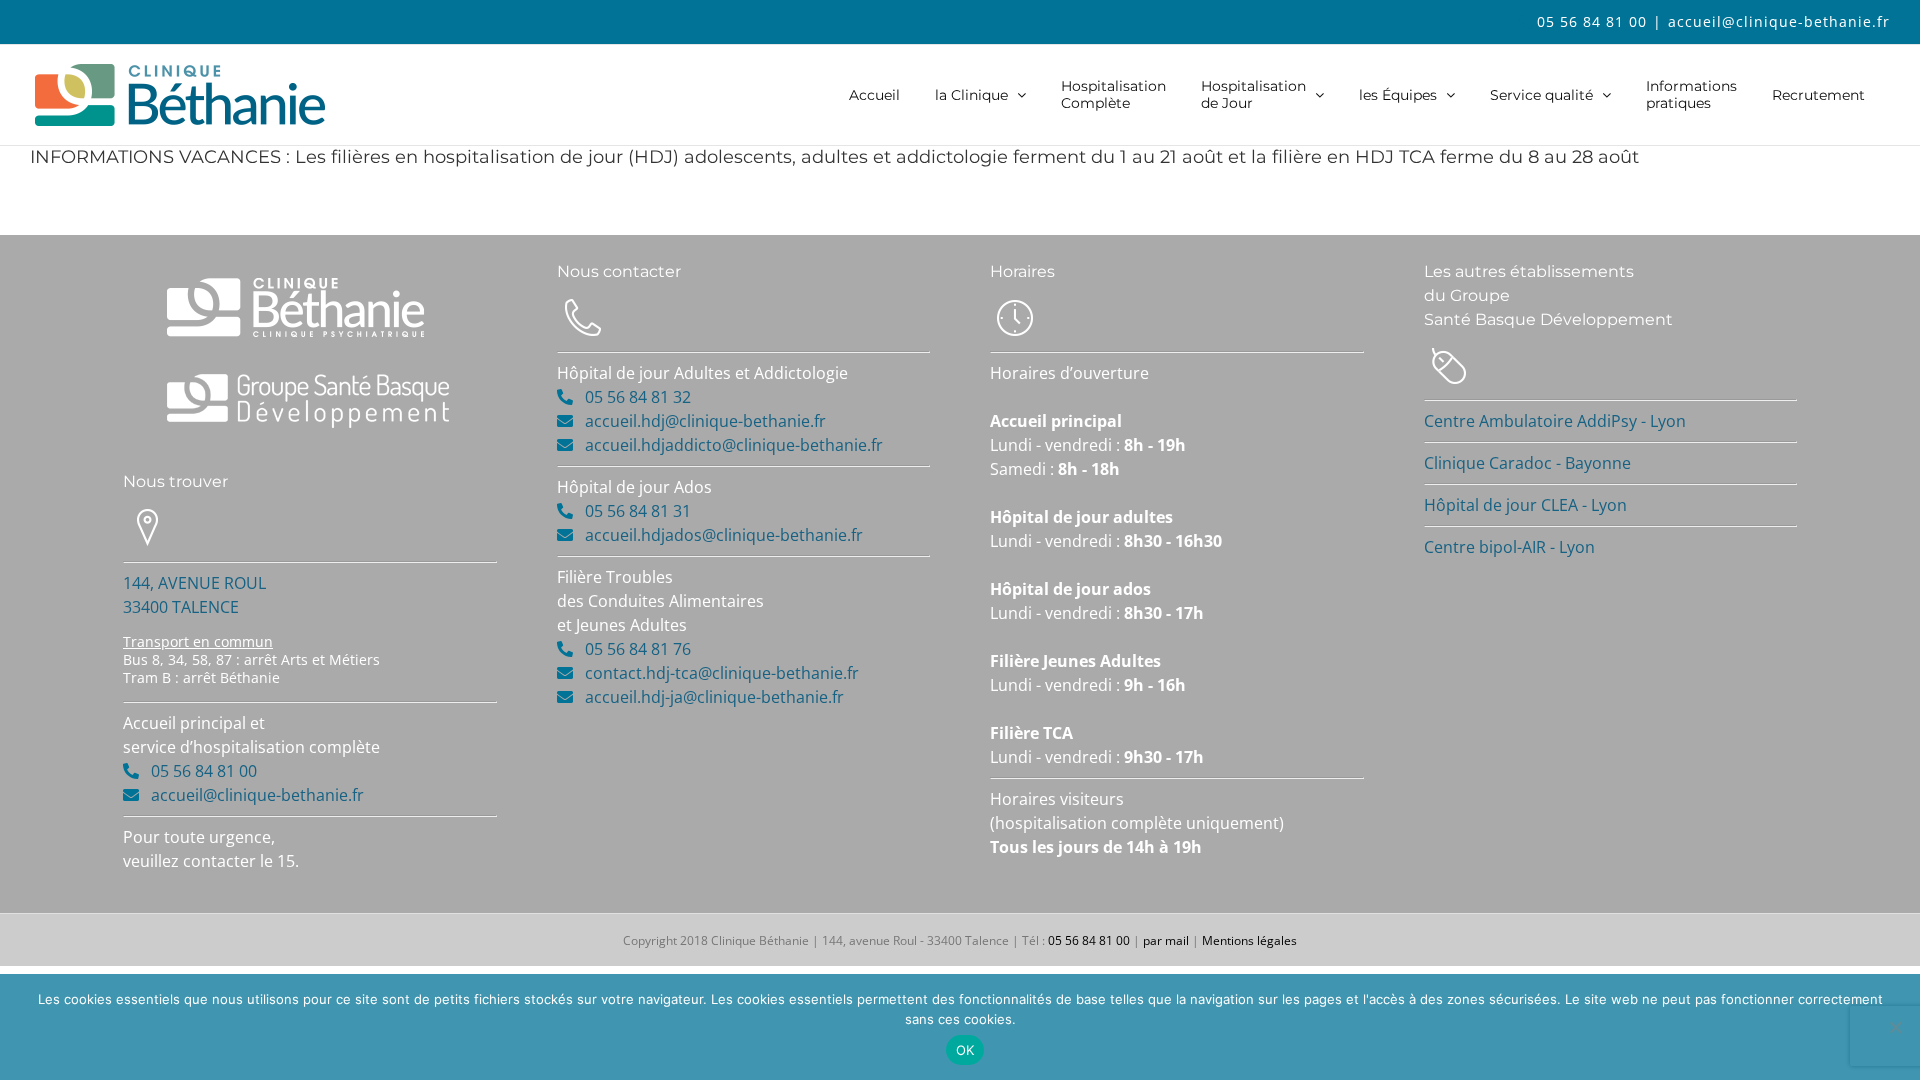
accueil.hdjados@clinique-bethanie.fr (724, 535)
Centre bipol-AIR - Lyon (1509, 547)
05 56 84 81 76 (632, 649)
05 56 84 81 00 (1592, 21)
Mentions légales (1249, 940)
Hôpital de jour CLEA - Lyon (1525, 505)
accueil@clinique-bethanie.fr (1779, 21)
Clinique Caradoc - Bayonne (1527, 463)
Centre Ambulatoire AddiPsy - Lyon (1555, 421)
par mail (1166, 940)
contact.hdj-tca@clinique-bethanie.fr (722, 673)
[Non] (1895, 1027)
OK (965, 1050)
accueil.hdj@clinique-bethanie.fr (705, 421)
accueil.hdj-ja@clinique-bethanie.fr (714, 697)
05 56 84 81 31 (632, 511)
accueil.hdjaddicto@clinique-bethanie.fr (734, 445)
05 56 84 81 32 (632, 397)
